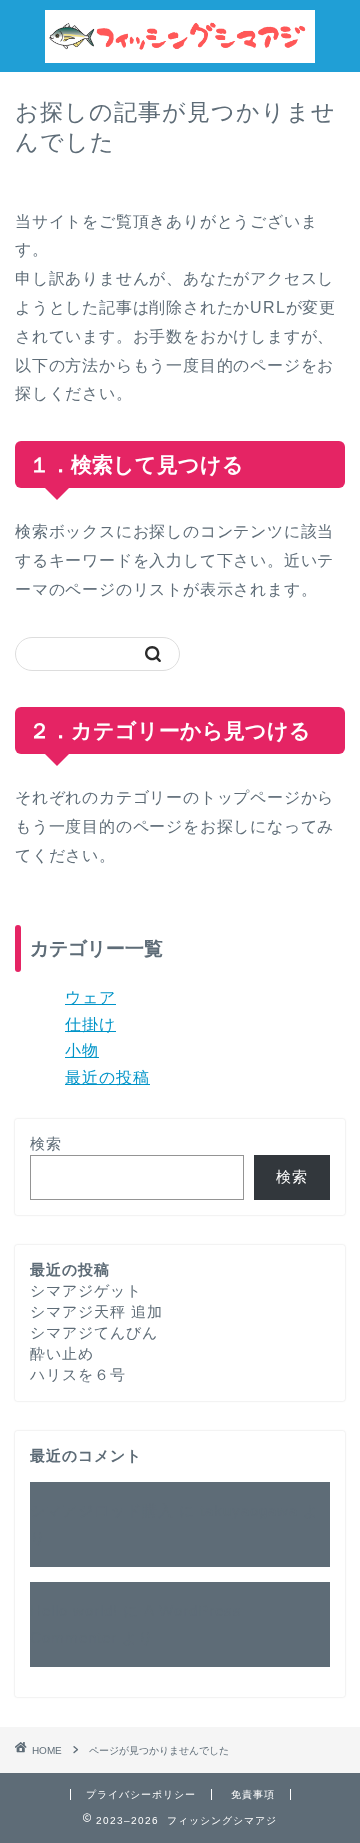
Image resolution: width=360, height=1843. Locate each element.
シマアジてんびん (94, 1332)
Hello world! (74, 1610)
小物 (82, 1050)
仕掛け (90, 1024)
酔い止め (62, 1353)
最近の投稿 (107, 1077)
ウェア (90, 997)
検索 (46, 1143)
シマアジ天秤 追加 (96, 1311)
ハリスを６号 (78, 1374)
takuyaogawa (249, 1510)
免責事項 (253, 1794)
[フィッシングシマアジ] (180, 54)
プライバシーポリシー (141, 1794)
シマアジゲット (86, 1290)
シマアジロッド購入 (102, 1510)
